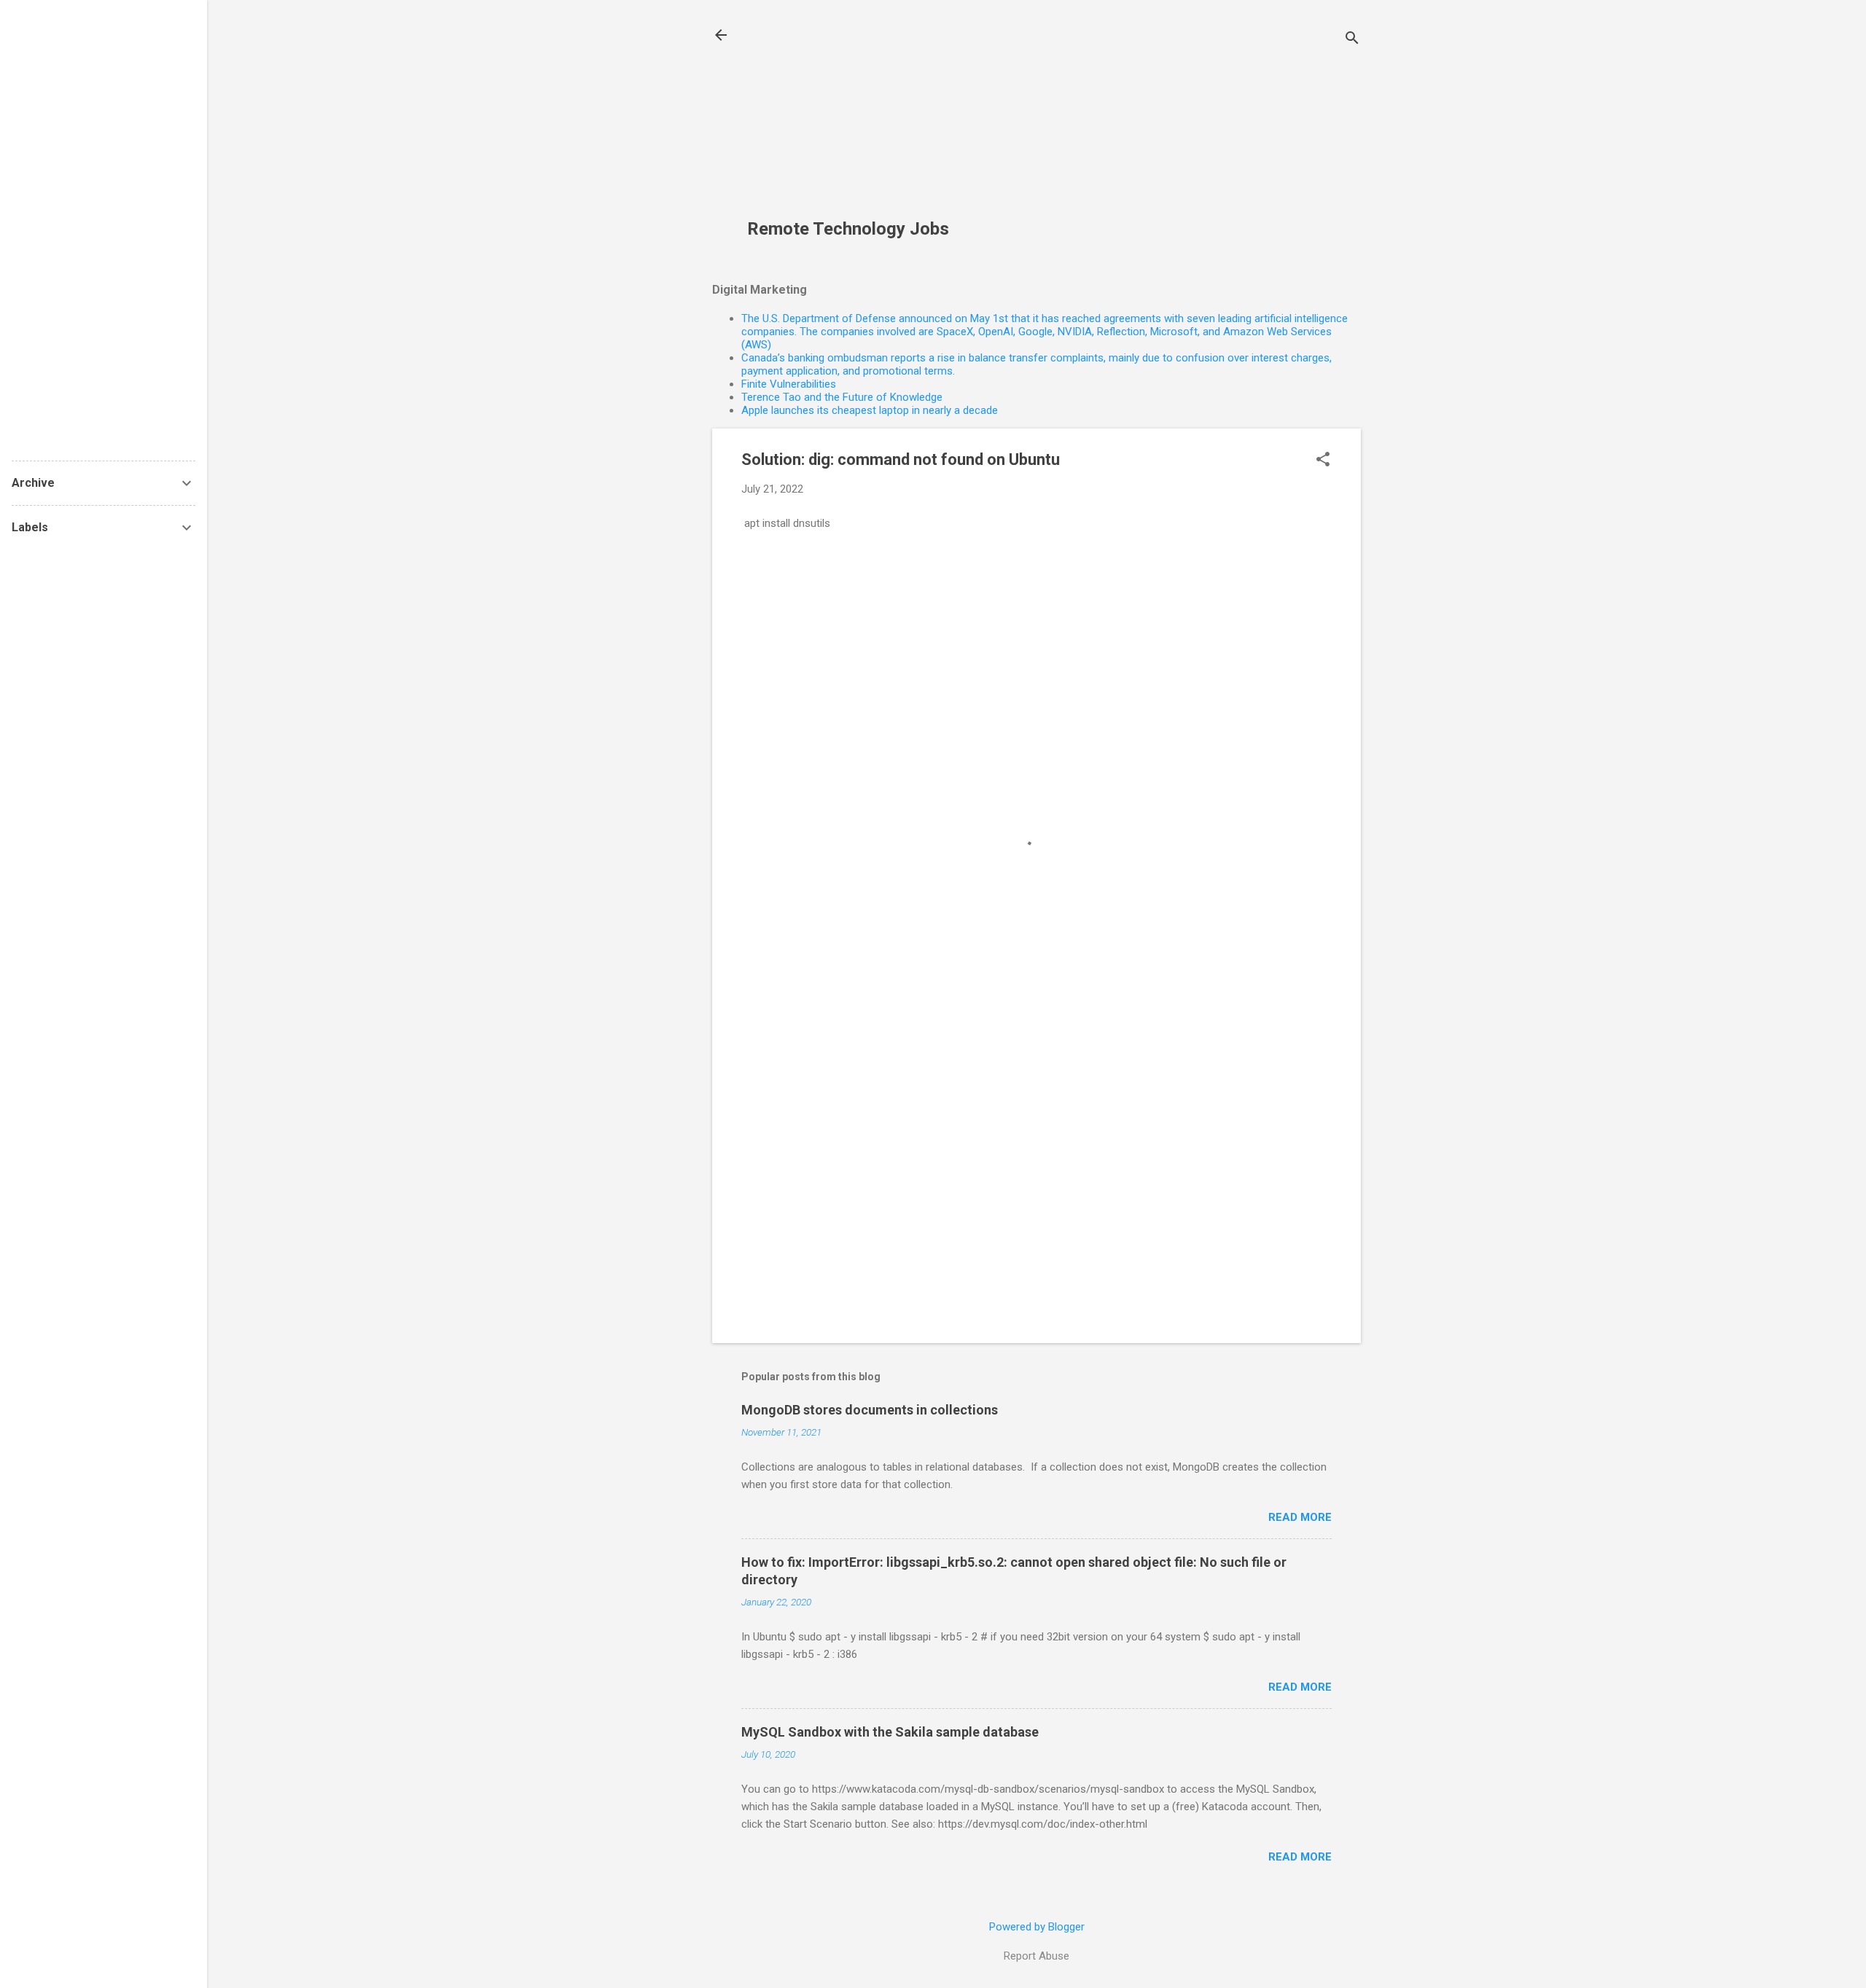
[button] (1323, 461)
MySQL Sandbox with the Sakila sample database (890, 1732)
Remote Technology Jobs (848, 229)
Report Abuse (1037, 1956)
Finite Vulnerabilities (789, 384)
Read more (1300, 1517)
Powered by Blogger (1037, 1927)
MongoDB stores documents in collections (870, 1410)
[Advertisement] (859, 117)
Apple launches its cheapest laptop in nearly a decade (870, 410)
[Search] (1352, 40)
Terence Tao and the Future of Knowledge (842, 397)
